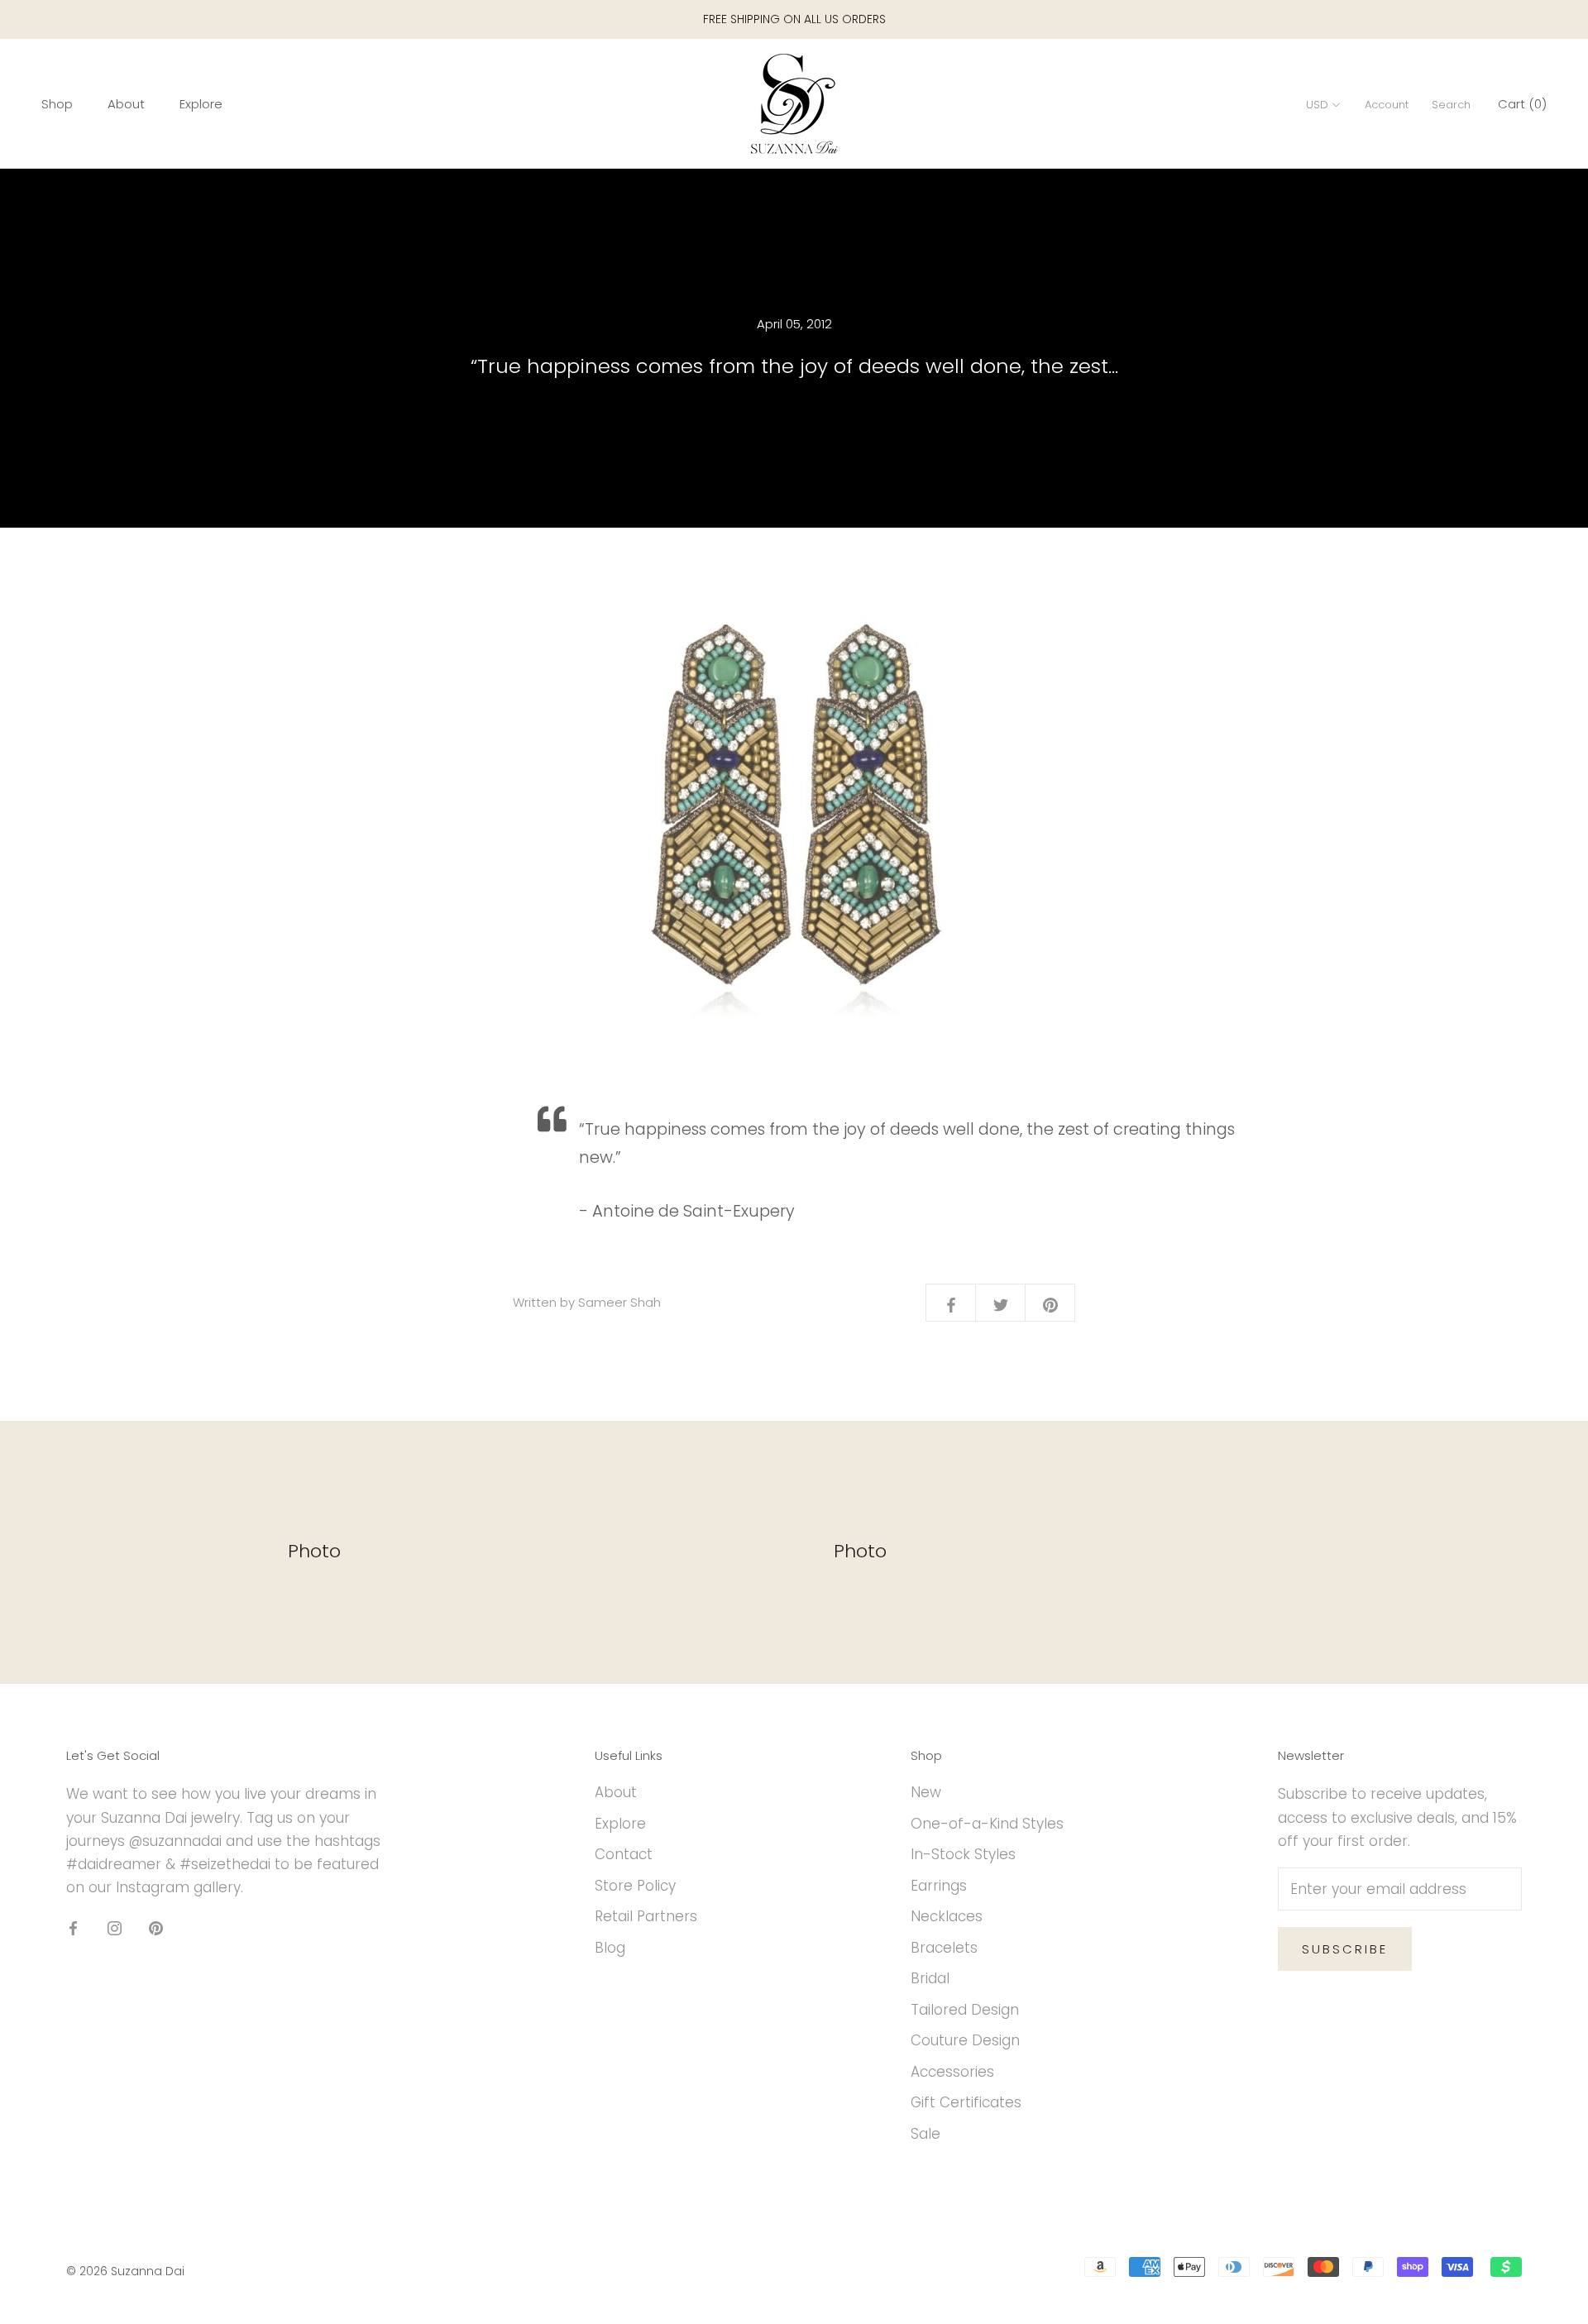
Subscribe (1345, 1949)
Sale (926, 2134)
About (126, 105)
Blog (610, 1948)
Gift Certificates (966, 2102)
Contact (624, 1854)
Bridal (930, 1978)
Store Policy (635, 1886)
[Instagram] (115, 1927)
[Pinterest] (156, 1927)
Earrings (939, 1886)
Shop (57, 105)
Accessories (952, 2072)
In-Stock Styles (963, 1854)
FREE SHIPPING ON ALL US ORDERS (794, 19)
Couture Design (965, 2040)
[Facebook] (73, 1927)
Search (1451, 105)
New (926, 1792)
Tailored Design (965, 2010)
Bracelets (944, 1948)
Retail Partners (646, 1916)
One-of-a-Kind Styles (987, 1824)
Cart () (1522, 105)
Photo (314, 1551)
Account (1387, 105)
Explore (201, 105)
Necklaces (947, 1916)
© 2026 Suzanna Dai (125, 2271)
